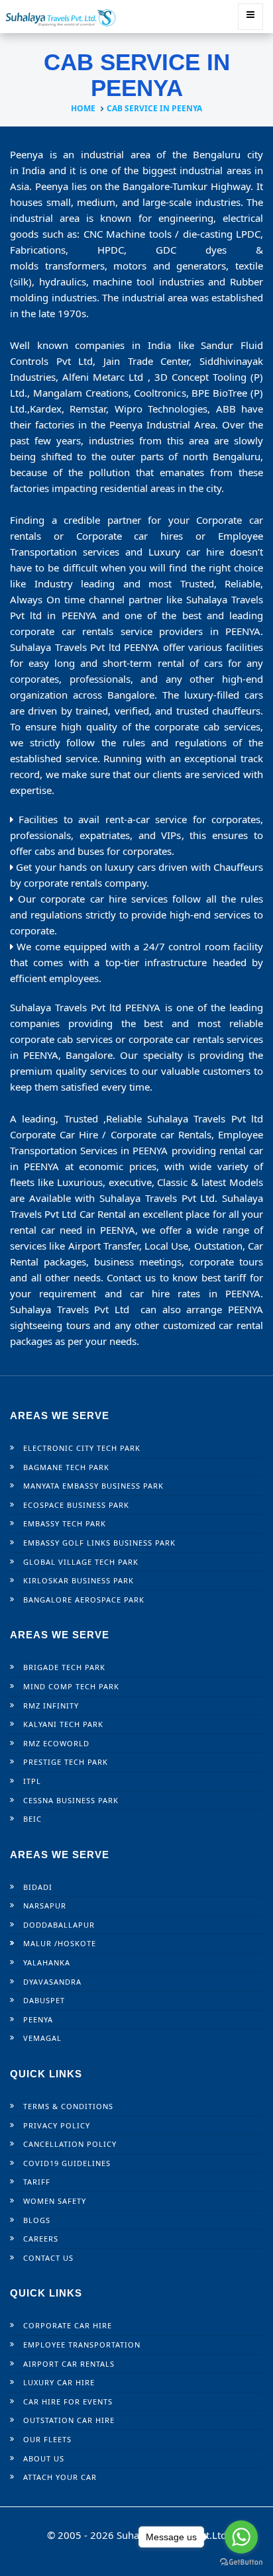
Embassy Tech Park (65, 1523)
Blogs (37, 2220)
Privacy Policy (57, 2125)
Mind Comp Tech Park (71, 1686)
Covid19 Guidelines (67, 2163)
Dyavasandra (52, 1982)
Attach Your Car (60, 2477)
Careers (41, 2239)
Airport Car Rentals (69, 2364)
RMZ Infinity (51, 1706)
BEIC (32, 1819)
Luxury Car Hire (59, 2382)
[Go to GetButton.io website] (241, 2562)
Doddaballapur (59, 1925)
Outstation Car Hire (69, 2420)
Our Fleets (47, 2439)
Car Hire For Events (68, 2402)
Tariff (37, 2182)
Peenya (38, 2019)
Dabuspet (44, 2000)
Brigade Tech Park (64, 1667)
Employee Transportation (82, 2345)
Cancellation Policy (70, 2144)
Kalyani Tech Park (63, 1724)
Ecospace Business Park (76, 1505)
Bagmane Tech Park (66, 1467)
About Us (44, 2458)
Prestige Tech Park (66, 1762)
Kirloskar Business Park (79, 1580)
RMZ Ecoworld (56, 1743)
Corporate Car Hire (68, 2325)
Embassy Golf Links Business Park (99, 1543)
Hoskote (77, 1943)
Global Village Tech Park (81, 1562)
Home (83, 108)
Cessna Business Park (71, 1800)
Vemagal (42, 2038)
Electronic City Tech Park (82, 1448)
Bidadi (38, 1887)
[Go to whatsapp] (241, 2537)
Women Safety (55, 2201)
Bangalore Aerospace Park (84, 1600)
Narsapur (45, 1906)
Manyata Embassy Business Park (93, 1486)
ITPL (32, 1781)
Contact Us (48, 2258)
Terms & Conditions (68, 2106)
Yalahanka (47, 1962)
